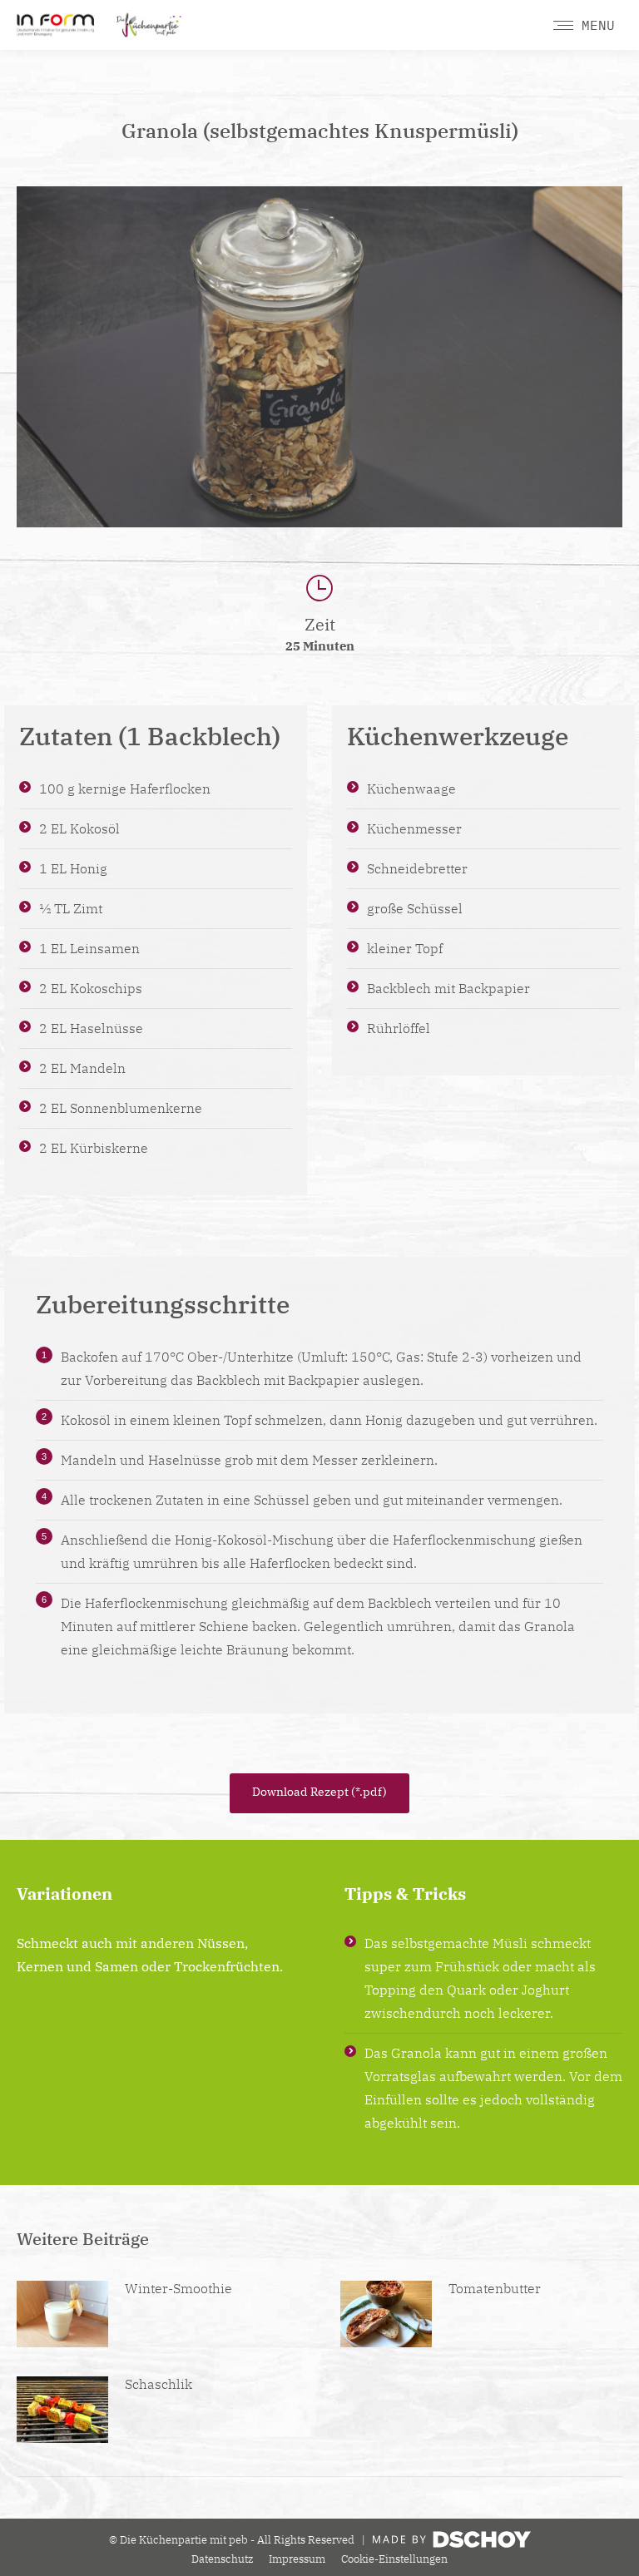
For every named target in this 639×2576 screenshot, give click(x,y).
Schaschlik (159, 2384)
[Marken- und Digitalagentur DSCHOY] (452, 2544)
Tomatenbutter (495, 2288)
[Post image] (62, 2314)
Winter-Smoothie (178, 2288)
